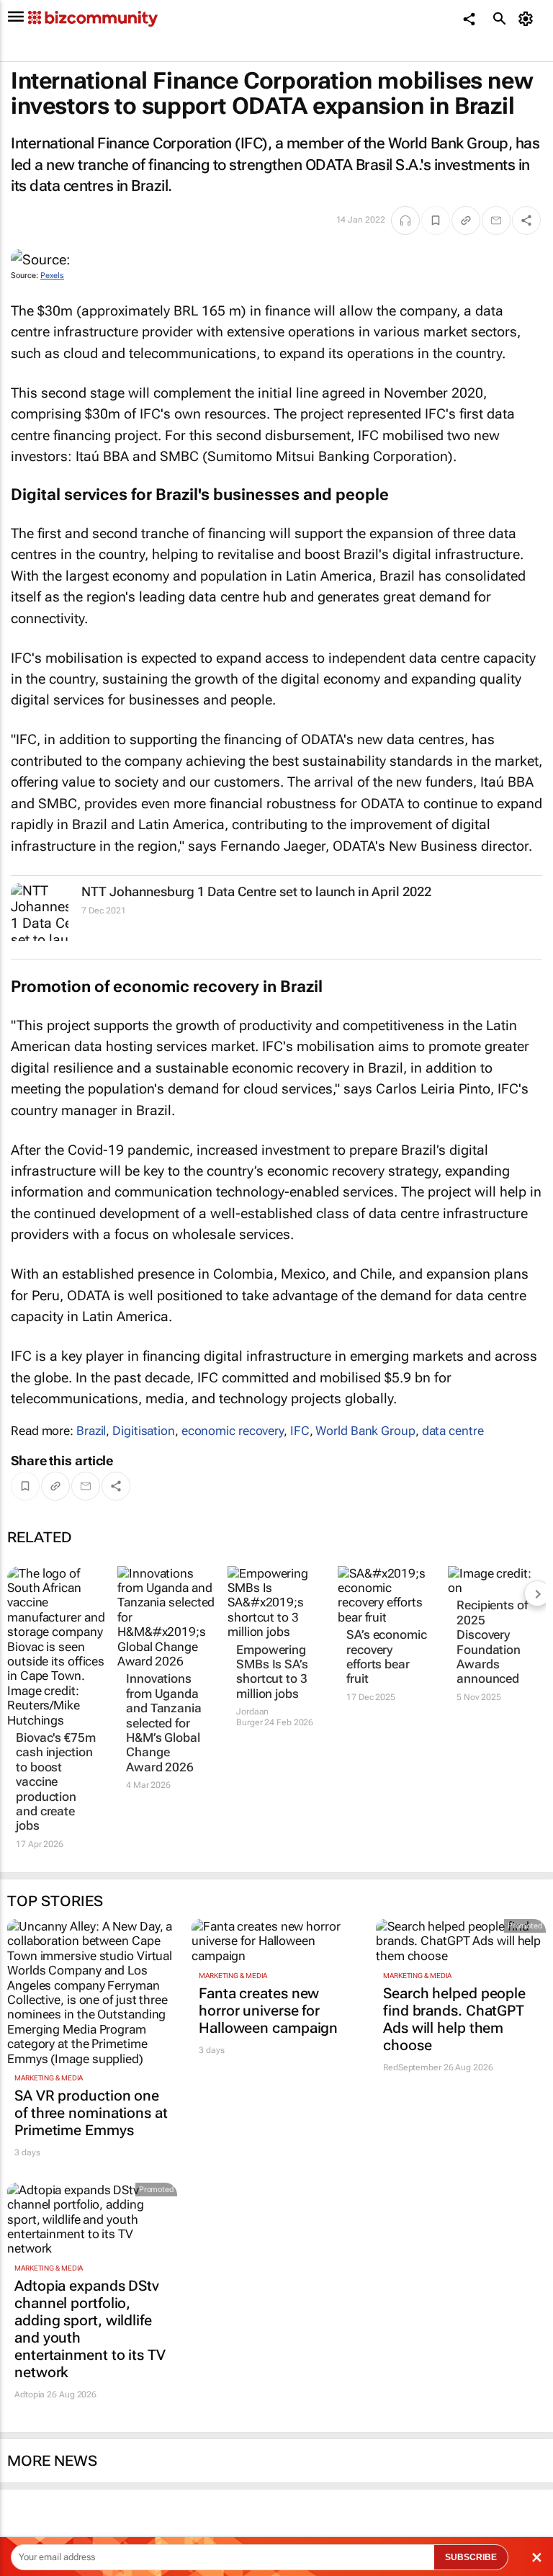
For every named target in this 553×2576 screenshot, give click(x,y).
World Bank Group (365, 1431)
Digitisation (144, 1431)
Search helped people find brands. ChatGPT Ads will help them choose (454, 2019)
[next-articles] (537, 1593)
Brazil (91, 1431)
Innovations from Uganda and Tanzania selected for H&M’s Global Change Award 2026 (164, 1722)
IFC (300, 1431)
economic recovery (233, 1431)
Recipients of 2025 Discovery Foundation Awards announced (492, 1642)
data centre (453, 1431)
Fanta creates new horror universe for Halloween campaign (268, 2011)
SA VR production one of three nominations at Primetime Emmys (91, 2113)
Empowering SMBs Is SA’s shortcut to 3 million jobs (272, 1672)
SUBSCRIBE (471, 2557)
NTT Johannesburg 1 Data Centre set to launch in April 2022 (256, 891)
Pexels (52, 276)
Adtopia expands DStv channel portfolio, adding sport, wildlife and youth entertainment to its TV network (90, 2329)
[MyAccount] (528, 19)
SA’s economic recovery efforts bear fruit (387, 1656)
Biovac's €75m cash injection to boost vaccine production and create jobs (56, 1781)
